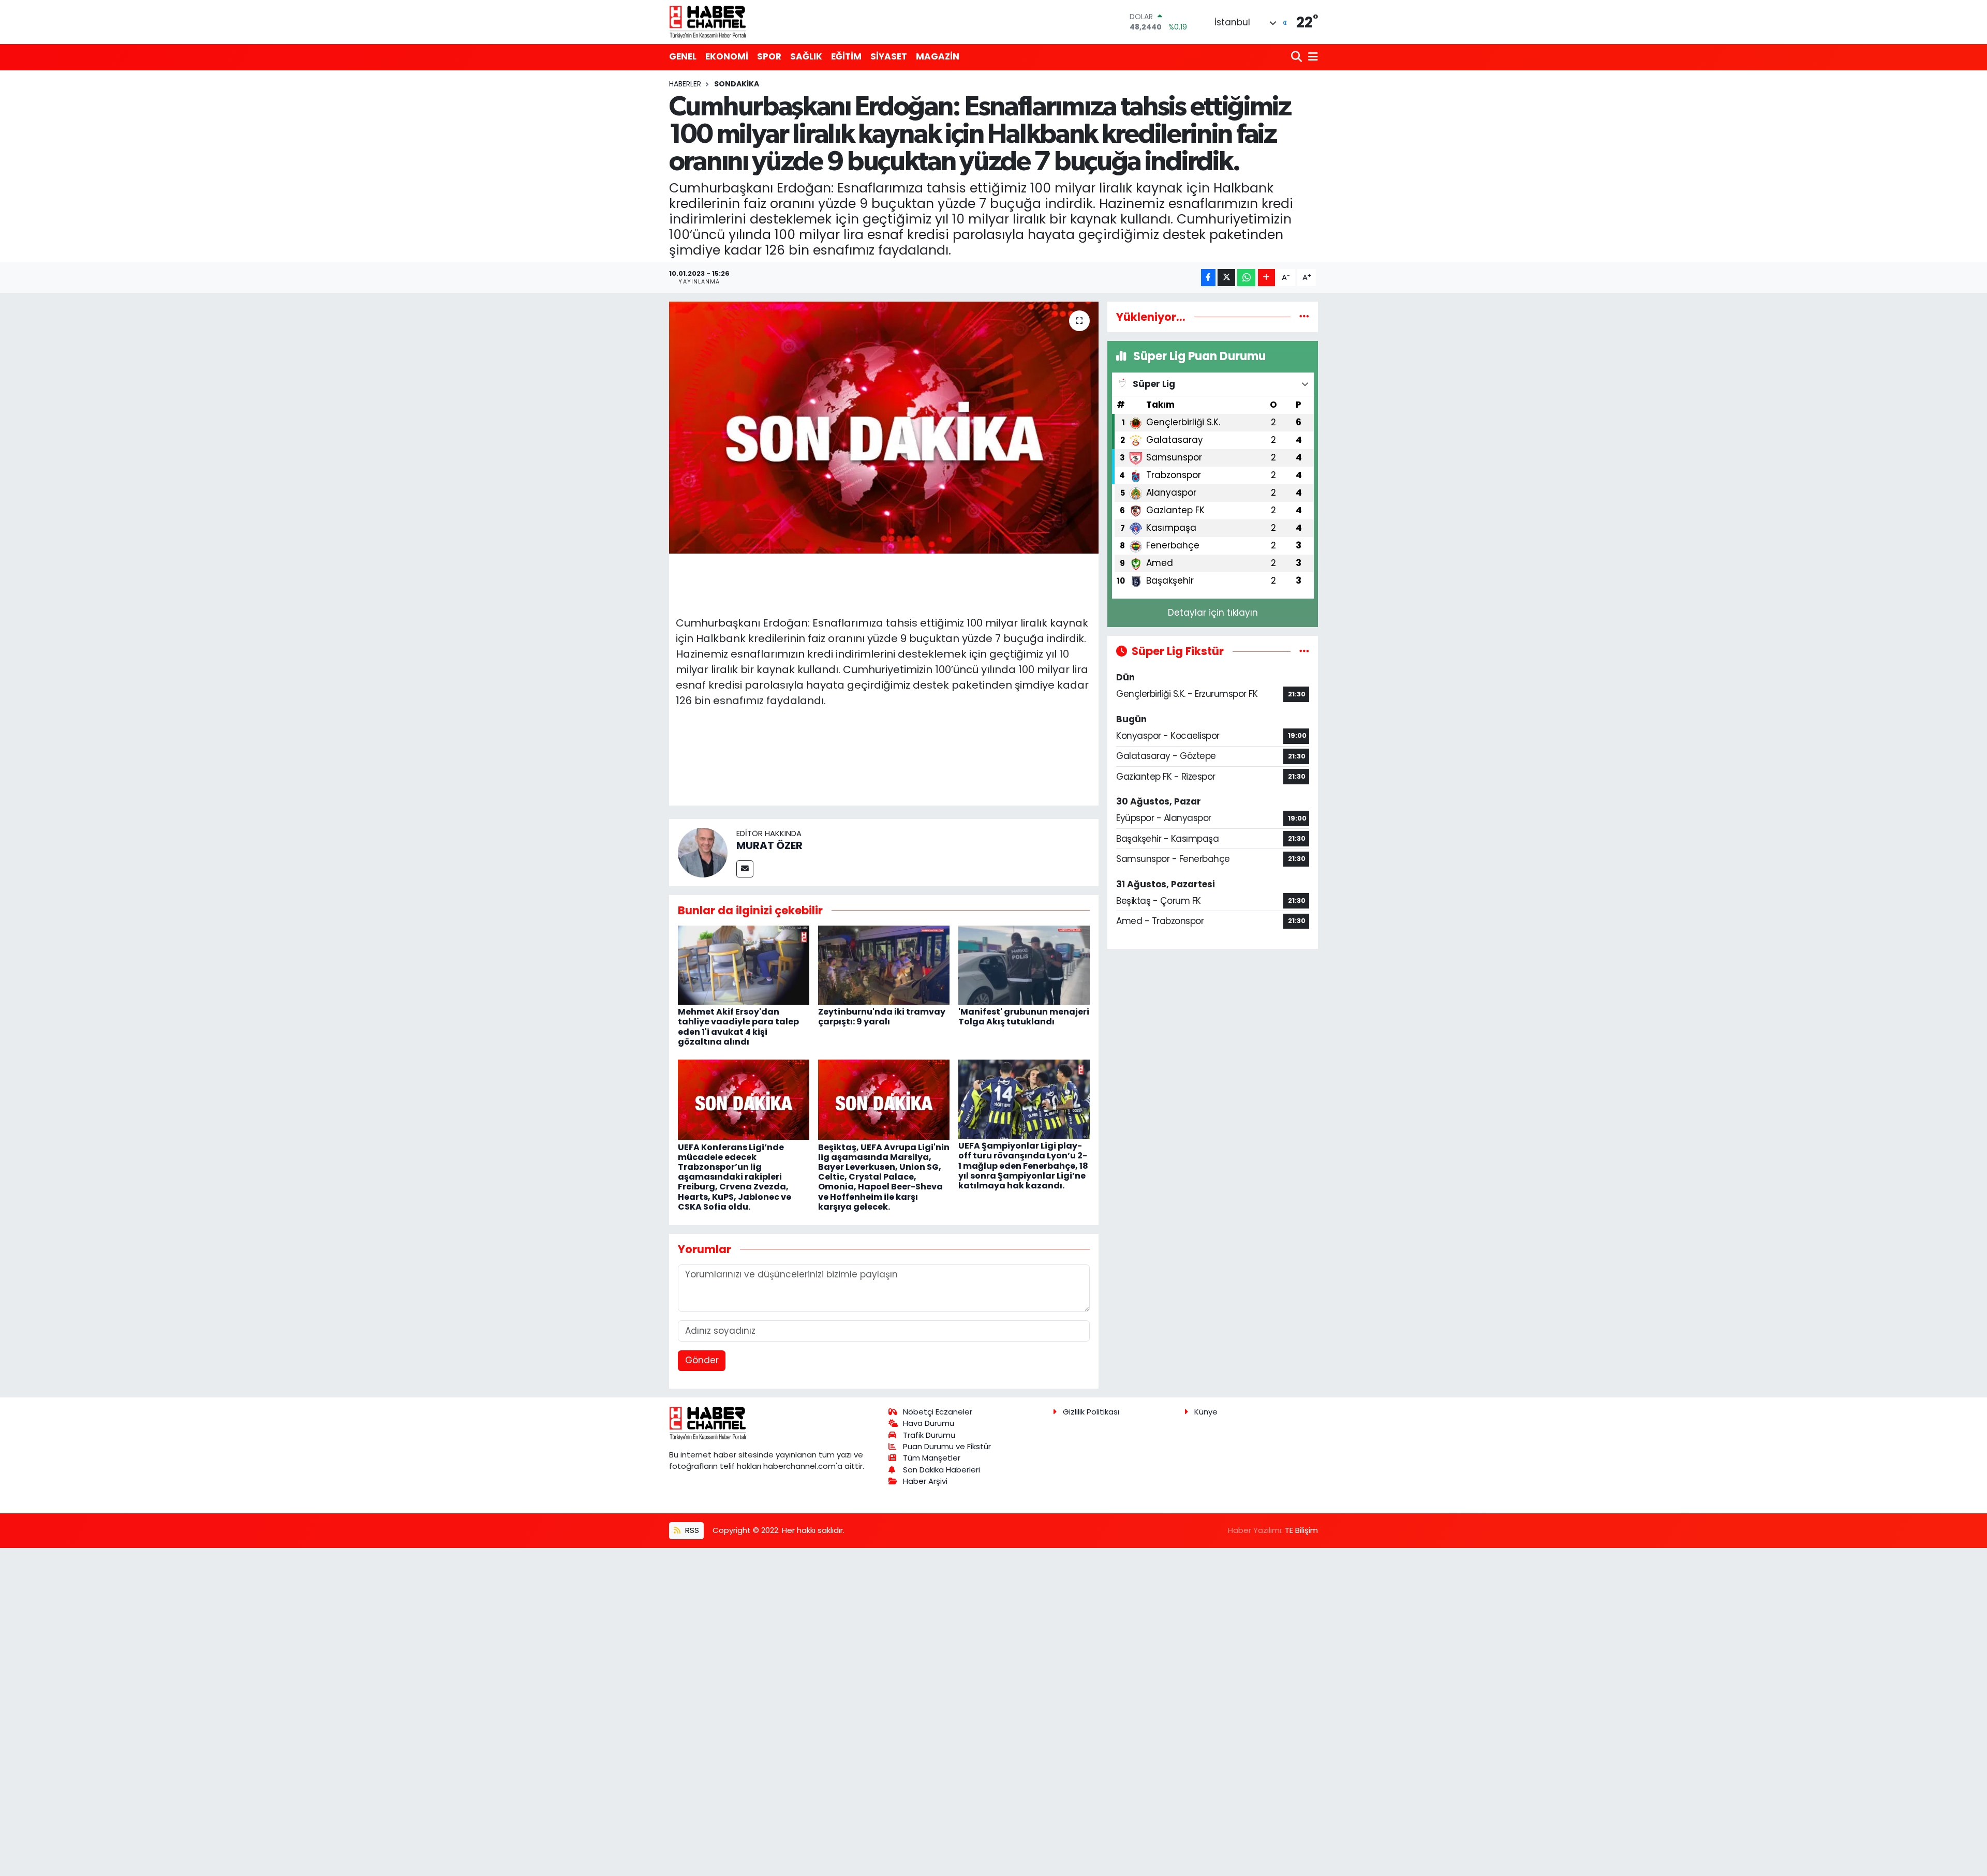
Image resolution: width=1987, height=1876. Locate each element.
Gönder (702, 1360)
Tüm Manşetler (932, 1458)
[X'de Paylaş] (1226, 278)
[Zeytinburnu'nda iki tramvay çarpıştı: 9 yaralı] (884, 964)
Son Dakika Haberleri (941, 1470)
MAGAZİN (938, 56)
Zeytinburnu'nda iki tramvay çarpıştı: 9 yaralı (882, 1017)
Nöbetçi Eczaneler (938, 1412)
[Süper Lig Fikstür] (1304, 651)
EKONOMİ (727, 56)
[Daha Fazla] (1266, 278)
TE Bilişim (1301, 1530)
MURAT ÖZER (769, 845)
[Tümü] (1304, 317)
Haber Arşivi (925, 1481)
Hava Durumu (929, 1423)
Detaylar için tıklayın (1213, 613)
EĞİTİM (846, 56)
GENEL (683, 56)
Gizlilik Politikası (1091, 1412)
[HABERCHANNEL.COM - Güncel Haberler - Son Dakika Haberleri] (708, 22)
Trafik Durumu (929, 1435)
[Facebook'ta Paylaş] (1208, 278)
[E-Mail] (745, 869)
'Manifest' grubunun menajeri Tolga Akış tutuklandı (1024, 1017)
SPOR (769, 56)
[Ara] (1298, 57)
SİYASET (889, 56)
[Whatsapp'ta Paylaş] (1246, 278)
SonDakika (737, 84)
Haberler (685, 84)
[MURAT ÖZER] (703, 852)
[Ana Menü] (1311, 57)
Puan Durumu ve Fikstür (947, 1446)
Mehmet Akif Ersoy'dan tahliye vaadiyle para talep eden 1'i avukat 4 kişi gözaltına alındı (738, 1027)
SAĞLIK (806, 56)
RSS (691, 1530)
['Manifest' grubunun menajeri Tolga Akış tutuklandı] (1024, 964)
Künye (1206, 1412)
